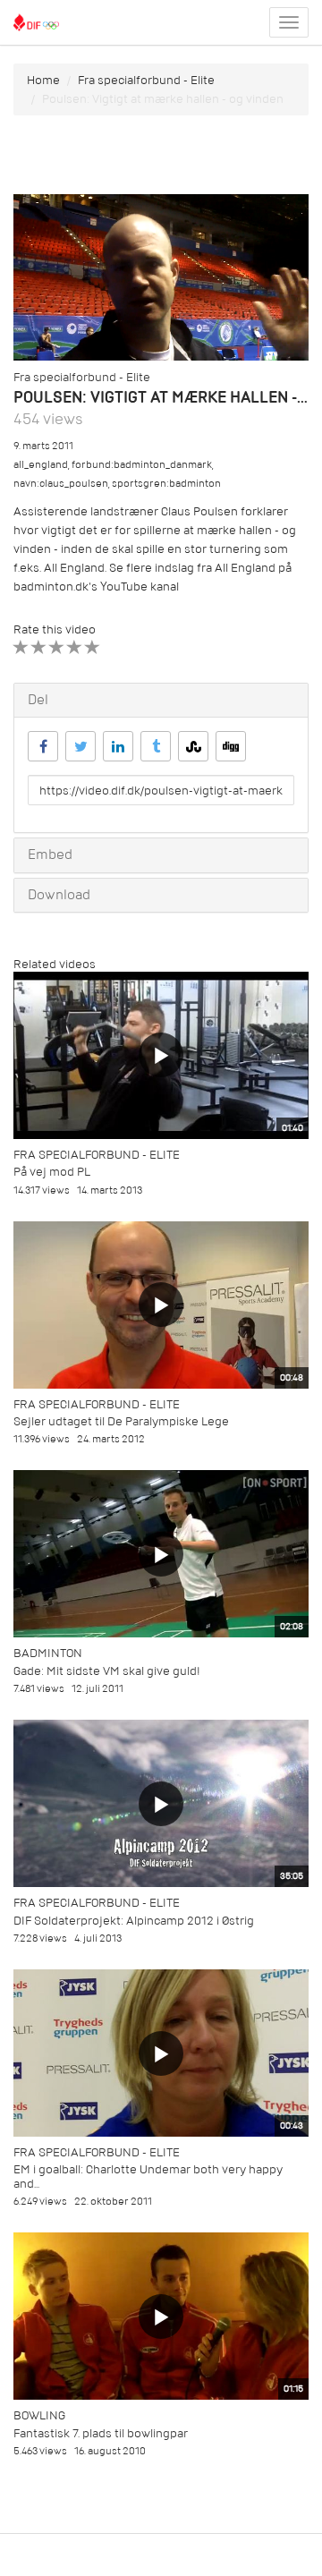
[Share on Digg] (231, 746)
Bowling (39, 2415)
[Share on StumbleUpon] (193, 746)
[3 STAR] (57, 647)
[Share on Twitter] (80, 746)
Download (59, 895)
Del (38, 700)
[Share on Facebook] (43, 746)
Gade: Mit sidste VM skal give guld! (107, 1671)
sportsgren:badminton (166, 484)
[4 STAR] (75, 647)
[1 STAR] (21, 647)
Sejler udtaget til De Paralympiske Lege (121, 1421)
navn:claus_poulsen (61, 484)
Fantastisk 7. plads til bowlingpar (101, 2433)
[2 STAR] (39, 647)
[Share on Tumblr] (156, 746)
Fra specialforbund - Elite (146, 80)
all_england (41, 465)
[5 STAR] (93, 647)
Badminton (48, 1653)
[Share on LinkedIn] (118, 746)
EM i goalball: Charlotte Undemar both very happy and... (148, 2176)
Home (43, 80)
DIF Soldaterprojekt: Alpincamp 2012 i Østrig (134, 1921)
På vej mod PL (52, 1172)
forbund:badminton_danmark (142, 465)
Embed (50, 854)
